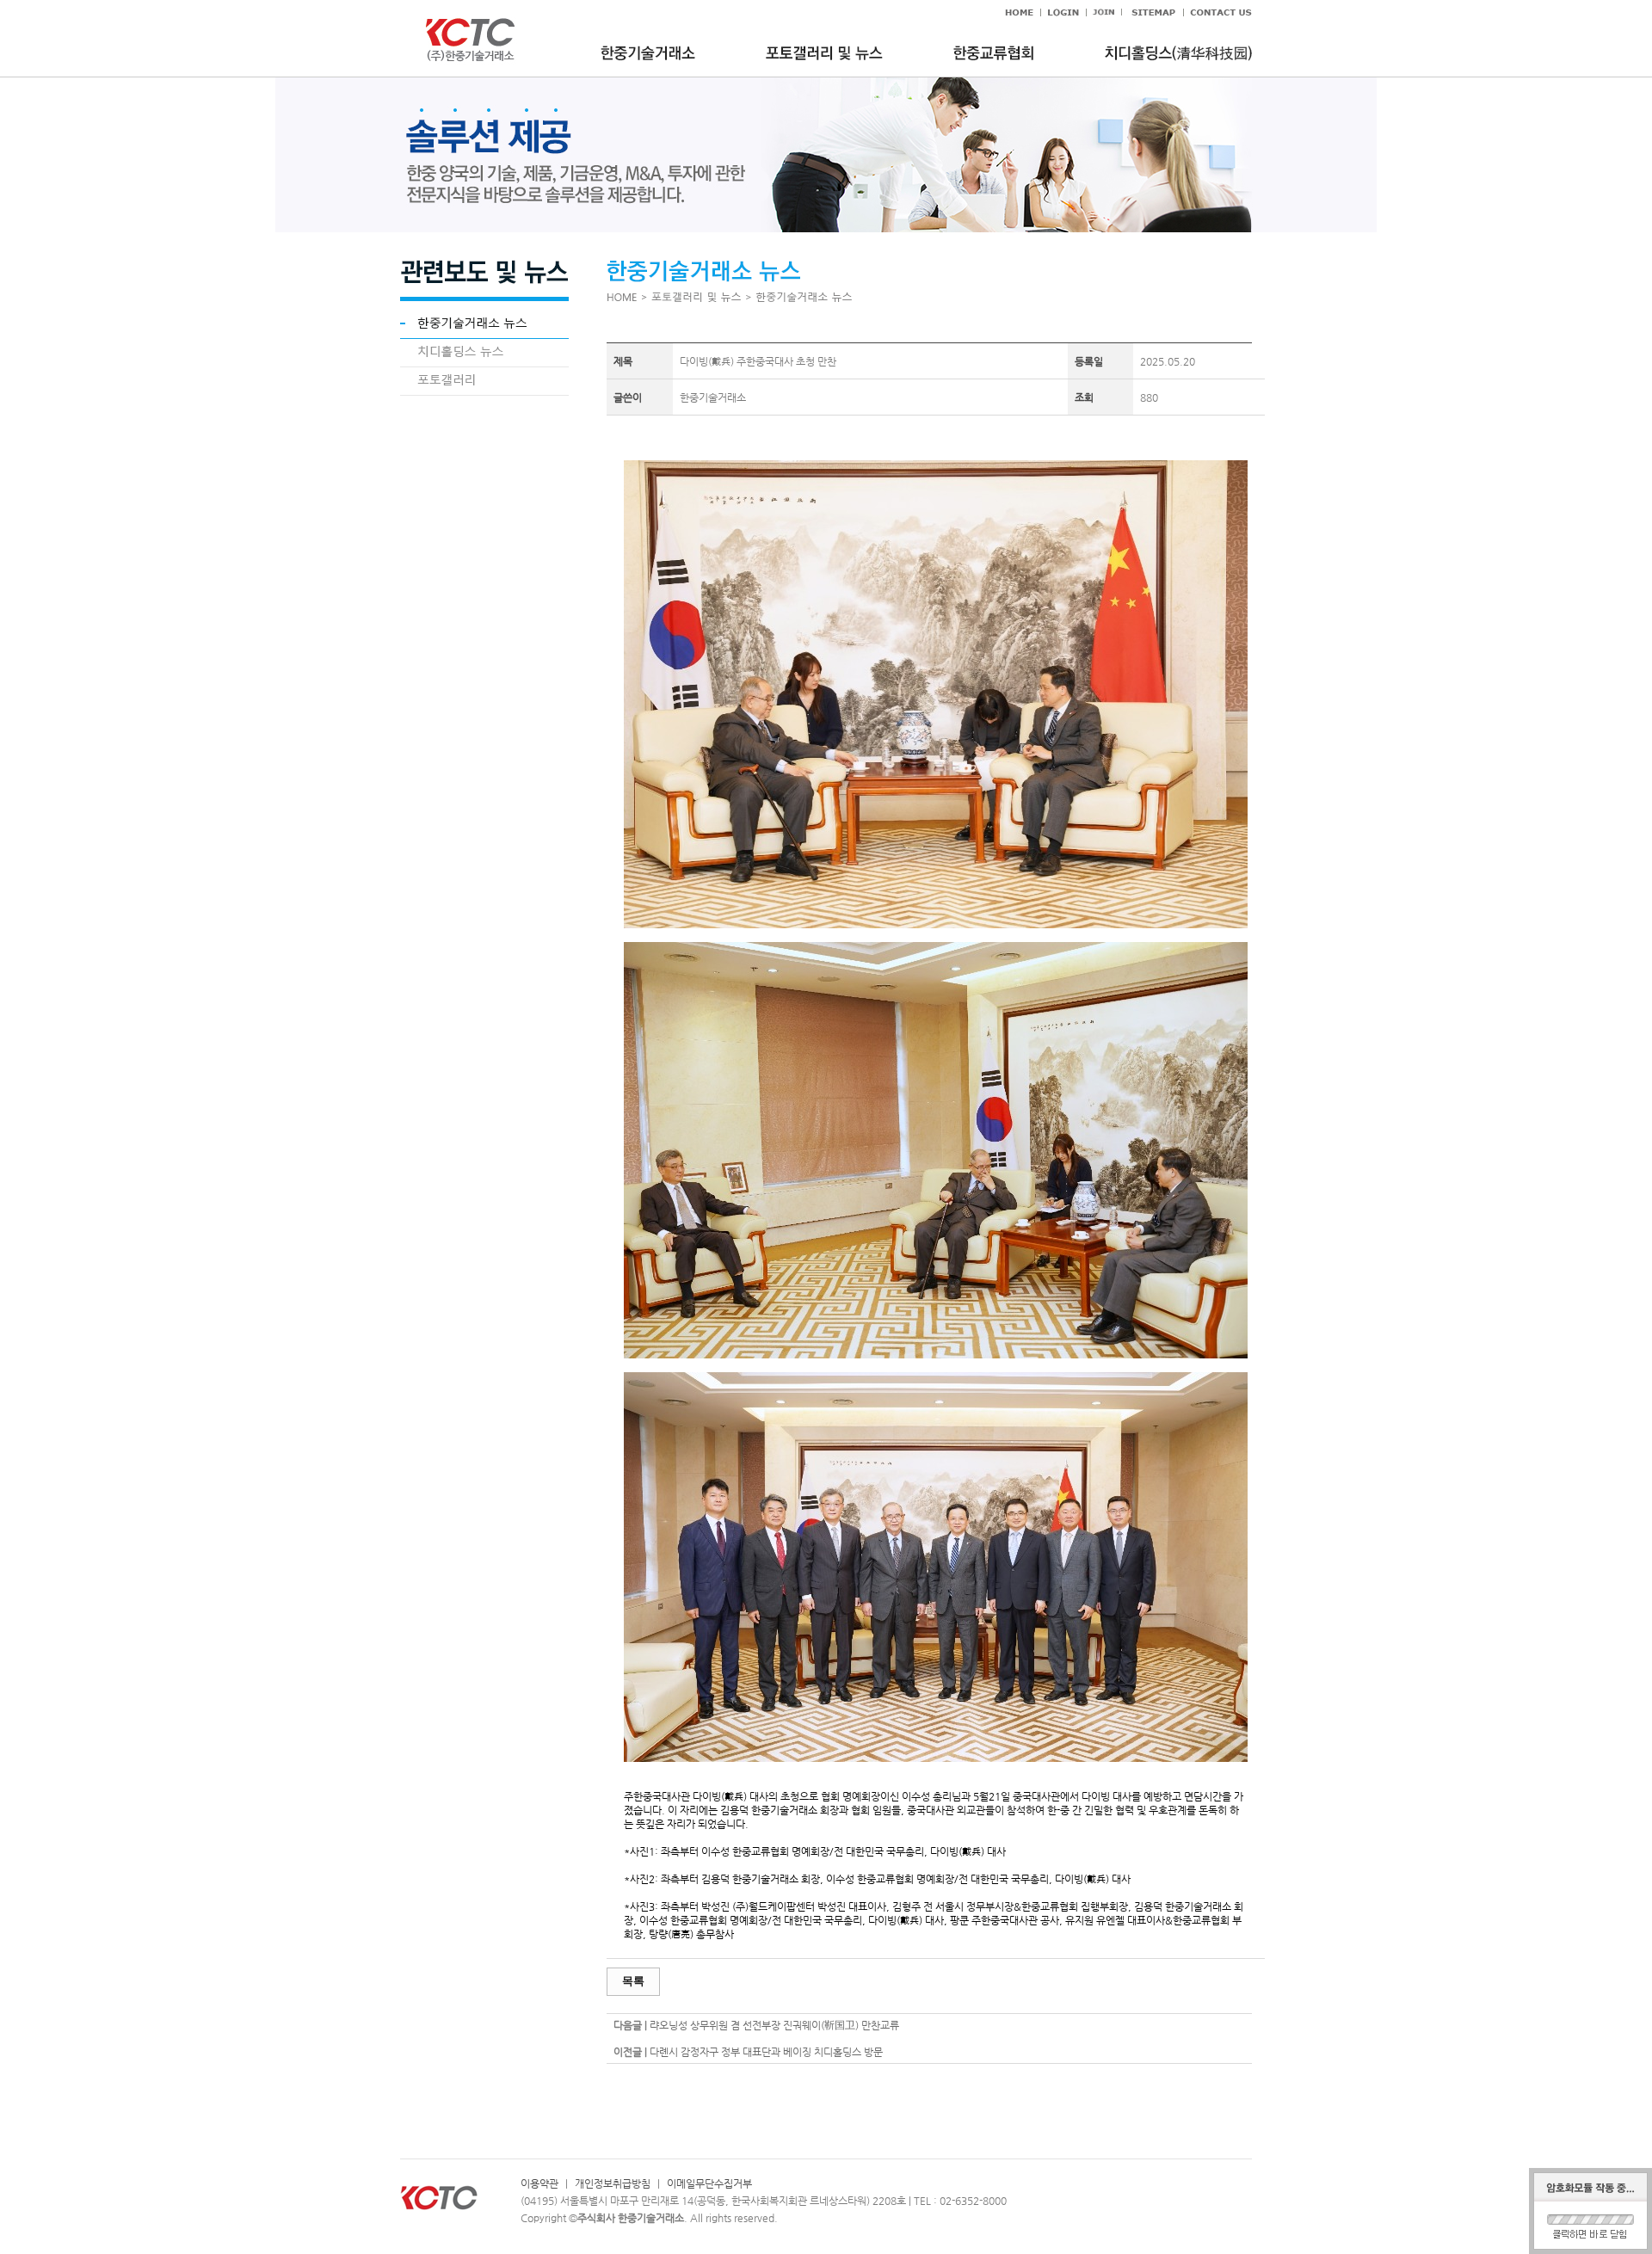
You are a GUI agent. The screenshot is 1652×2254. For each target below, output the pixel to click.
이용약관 (539, 2183)
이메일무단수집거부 (709, 2183)
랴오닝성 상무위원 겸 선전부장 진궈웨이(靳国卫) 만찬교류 (774, 2025)
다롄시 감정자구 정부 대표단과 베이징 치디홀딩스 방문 (766, 2052)
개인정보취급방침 (613, 2183)
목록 (633, 1981)
